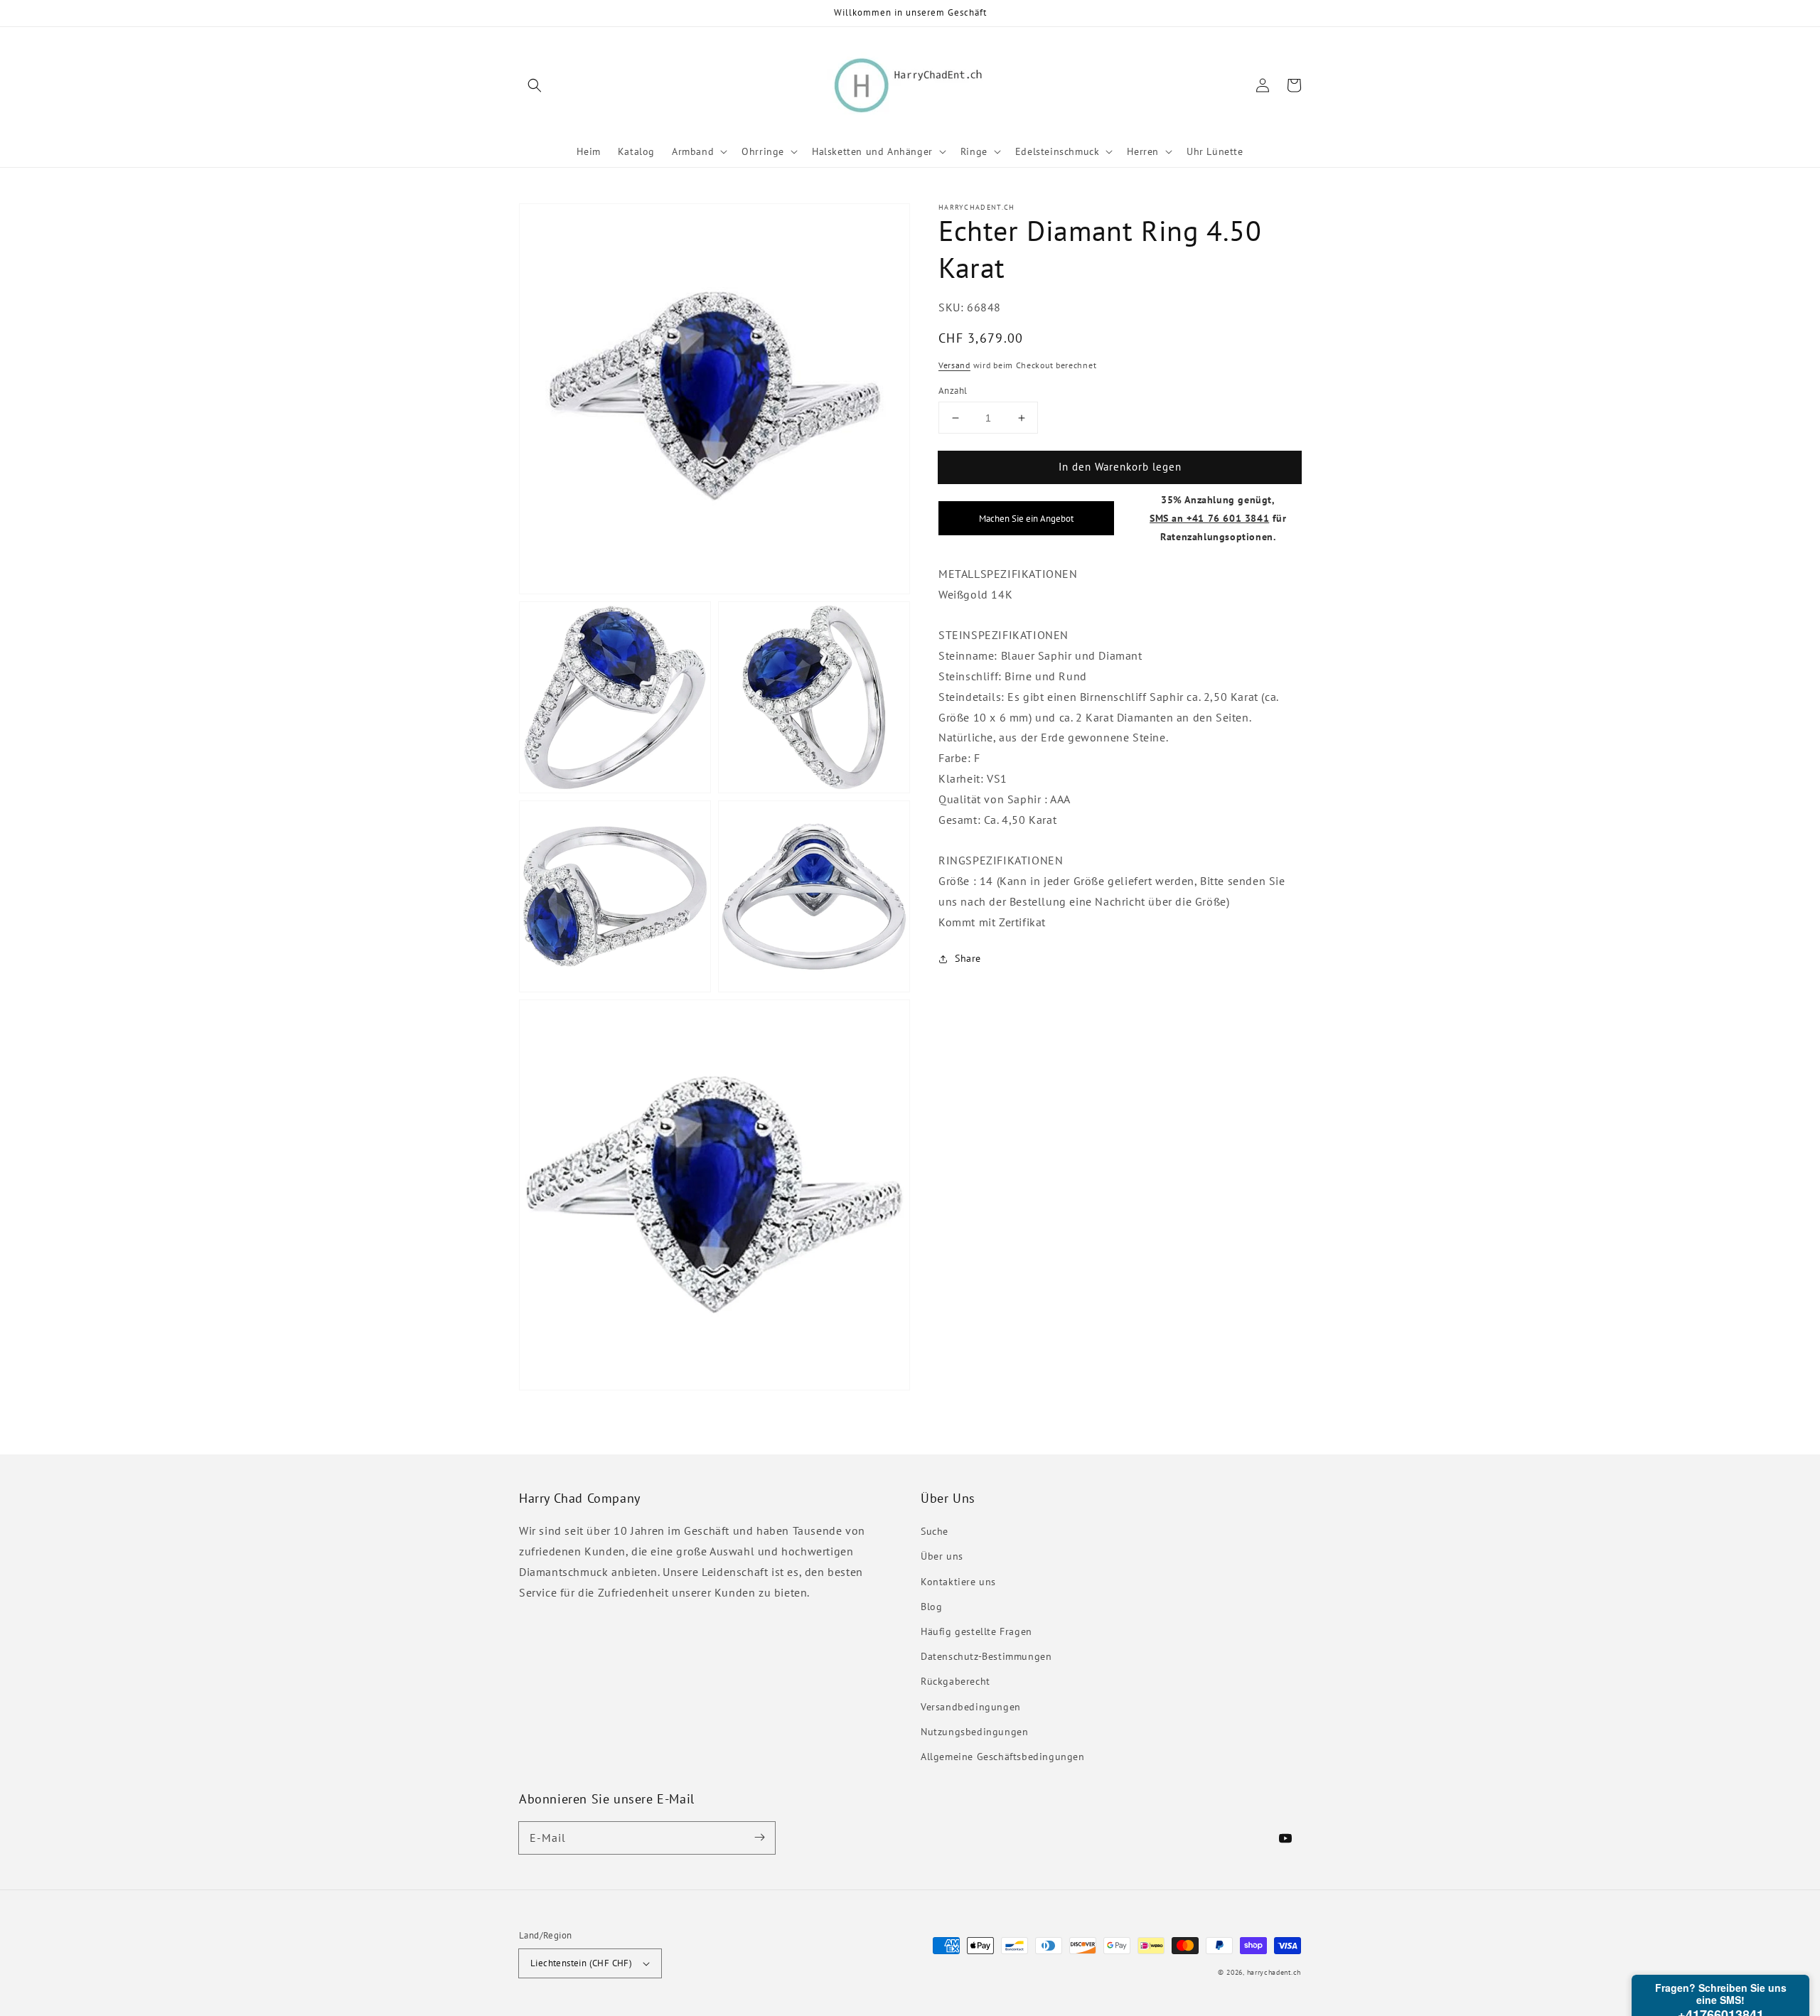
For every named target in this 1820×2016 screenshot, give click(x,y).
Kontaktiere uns (958, 1582)
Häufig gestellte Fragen (976, 1631)
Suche (935, 1531)
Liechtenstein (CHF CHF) (581, 1963)
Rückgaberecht (955, 1681)
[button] (535, 85)
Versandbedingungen (971, 1707)
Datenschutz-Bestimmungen (986, 1656)
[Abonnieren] (759, 1838)
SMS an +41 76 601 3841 (1209, 518)
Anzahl (953, 391)
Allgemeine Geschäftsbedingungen (1003, 1757)
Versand (954, 365)
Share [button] (968, 958)
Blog (931, 1607)
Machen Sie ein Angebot (1026, 518)
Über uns (942, 1556)
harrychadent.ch (1274, 1972)
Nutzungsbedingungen (974, 1732)
